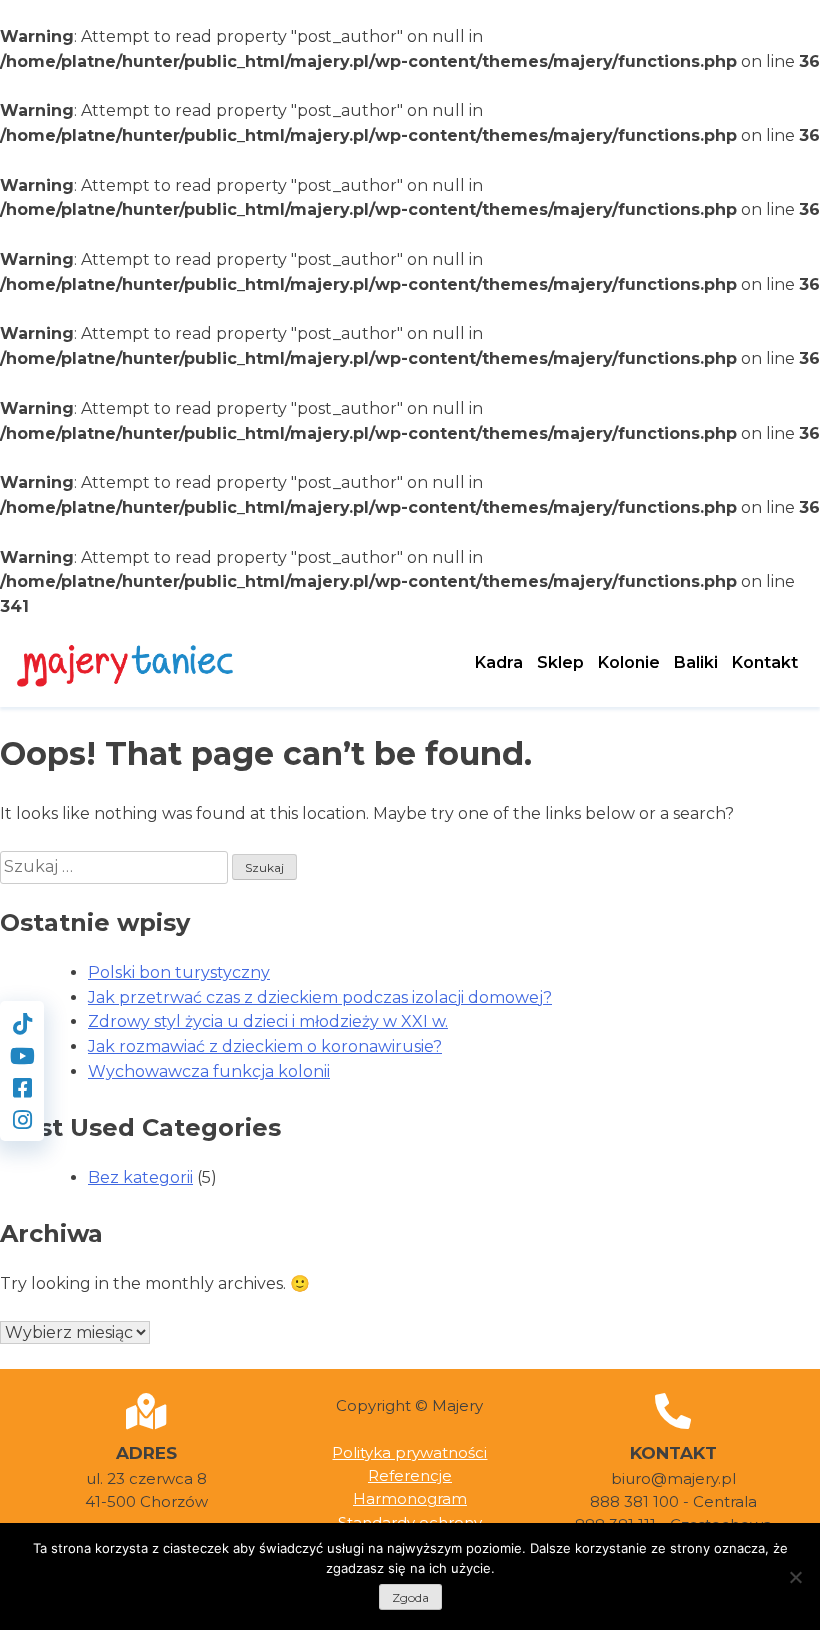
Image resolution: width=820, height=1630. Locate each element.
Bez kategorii (140, 1177)
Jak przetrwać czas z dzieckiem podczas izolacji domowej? (320, 997)
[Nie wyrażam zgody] (795, 1577)
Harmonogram (410, 1498)
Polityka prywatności (409, 1452)
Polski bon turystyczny (179, 972)
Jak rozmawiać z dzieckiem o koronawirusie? (265, 1046)
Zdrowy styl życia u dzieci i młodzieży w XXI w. (268, 1021)
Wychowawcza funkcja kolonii (209, 1071)
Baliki (696, 662)
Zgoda (410, 1597)
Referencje (410, 1475)
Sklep (560, 662)
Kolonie (629, 662)
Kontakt (765, 662)
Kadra (499, 662)
